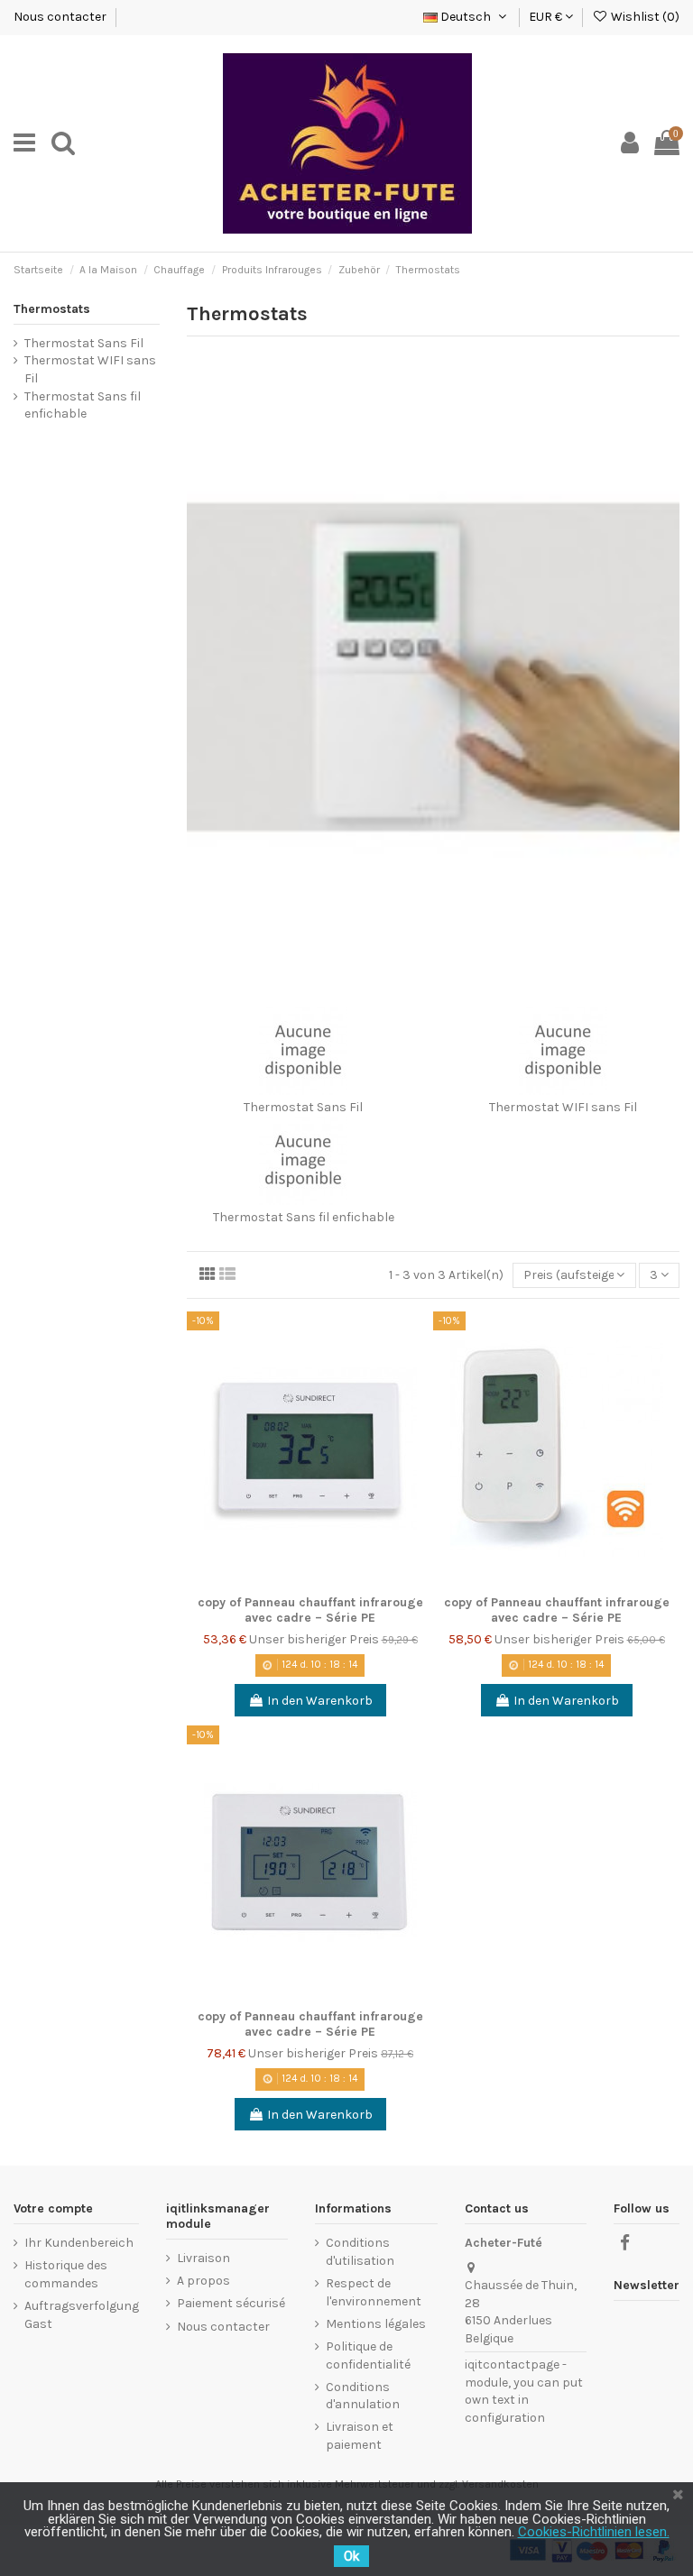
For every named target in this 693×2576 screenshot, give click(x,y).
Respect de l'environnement (374, 2292)
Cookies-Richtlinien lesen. (594, 2532)
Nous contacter (61, 17)
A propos (203, 2281)
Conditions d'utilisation (360, 2252)
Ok (351, 2556)
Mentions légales (376, 2324)
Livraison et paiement (360, 2436)
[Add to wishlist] (420, 1339)
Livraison (203, 2258)
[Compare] (420, 1370)
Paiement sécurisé (231, 2303)
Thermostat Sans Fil (303, 1107)
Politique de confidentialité (368, 2355)
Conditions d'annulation (363, 2396)
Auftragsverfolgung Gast (82, 2315)
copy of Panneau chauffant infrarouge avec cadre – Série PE (310, 1610)
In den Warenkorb (320, 1701)
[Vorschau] (420, 1402)
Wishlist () (644, 17)
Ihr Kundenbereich (79, 2243)
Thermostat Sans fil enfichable (304, 1217)
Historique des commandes (66, 2274)
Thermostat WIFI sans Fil (563, 1107)
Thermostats (52, 309)
